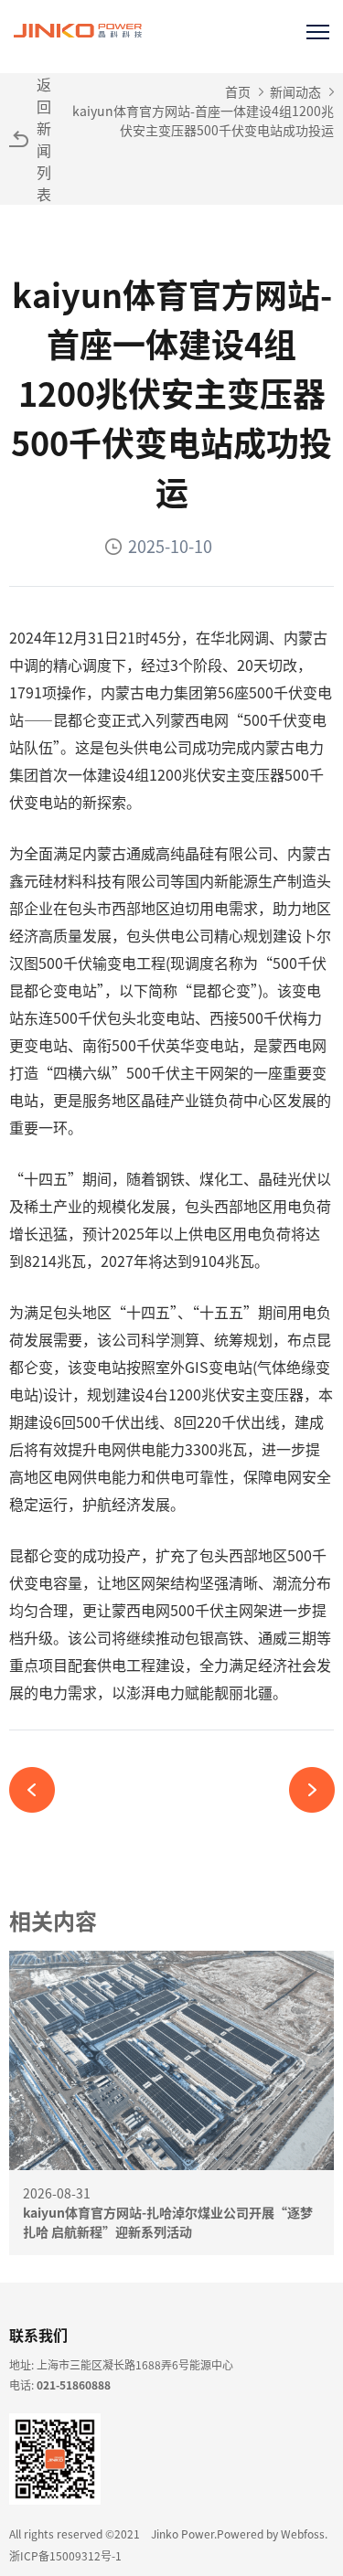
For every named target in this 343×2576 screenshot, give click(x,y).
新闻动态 (295, 91)
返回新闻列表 (44, 139)
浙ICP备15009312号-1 (65, 2555)
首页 (238, 91)
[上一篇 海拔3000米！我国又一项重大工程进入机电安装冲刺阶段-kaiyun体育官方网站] (39, 1790)
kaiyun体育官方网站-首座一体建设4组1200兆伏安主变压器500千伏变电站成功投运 (203, 120)
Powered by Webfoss (271, 2533)
